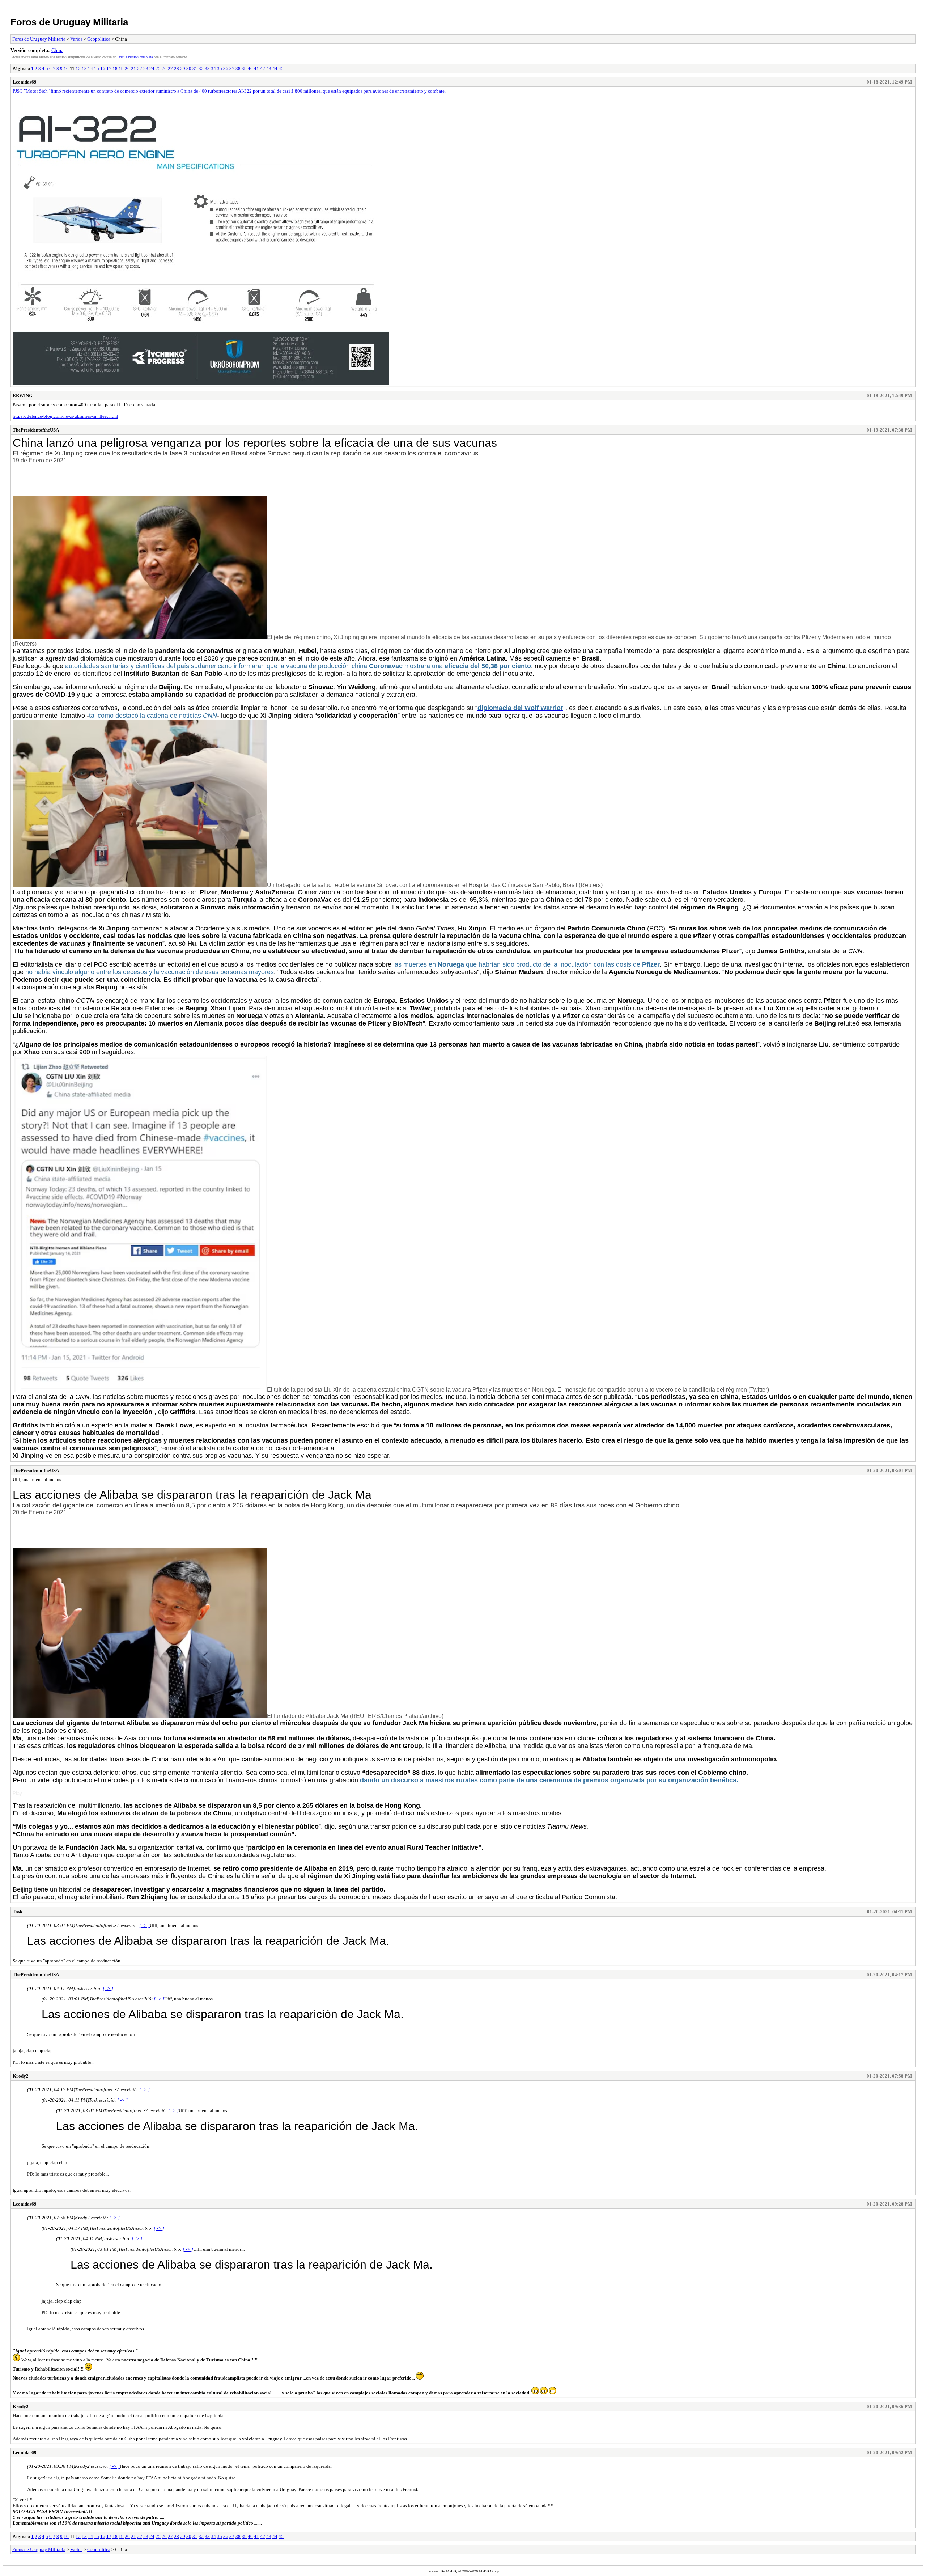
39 (244, 69)
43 (269, 69)
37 (232, 69)
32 (201, 69)
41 (256, 69)
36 (226, 69)
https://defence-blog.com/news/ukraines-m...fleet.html (65, 416)
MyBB (451, 2571)
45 (281, 69)
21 (133, 69)
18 (115, 69)
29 (183, 69)
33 (207, 69)
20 (127, 69)
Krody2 (21, 2076)
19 (121, 69)
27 (170, 69)
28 (177, 69)
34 (213, 69)
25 (158, 69)
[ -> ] (145, 1925)
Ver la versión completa (136, 57)
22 (140, 69)
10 (66, 69)
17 (109, 69)
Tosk (18, 1912)
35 (220, 69)
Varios (76, 39)
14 (90, 69)
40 (250, 69)
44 (275, 69)
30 (189, 69)
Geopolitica (99, 39)
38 (238, 69)
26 (164, 69)
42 (263, 69)
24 (152, 69)
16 (103, 69)
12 (78, 69)
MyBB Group (489, 2571)
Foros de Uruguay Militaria (69, 22)
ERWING (23, 396)
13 (84, 69)
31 (195, 69)
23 (146, 69)
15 (97, 69)
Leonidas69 (25, 82)
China (57, 50)
